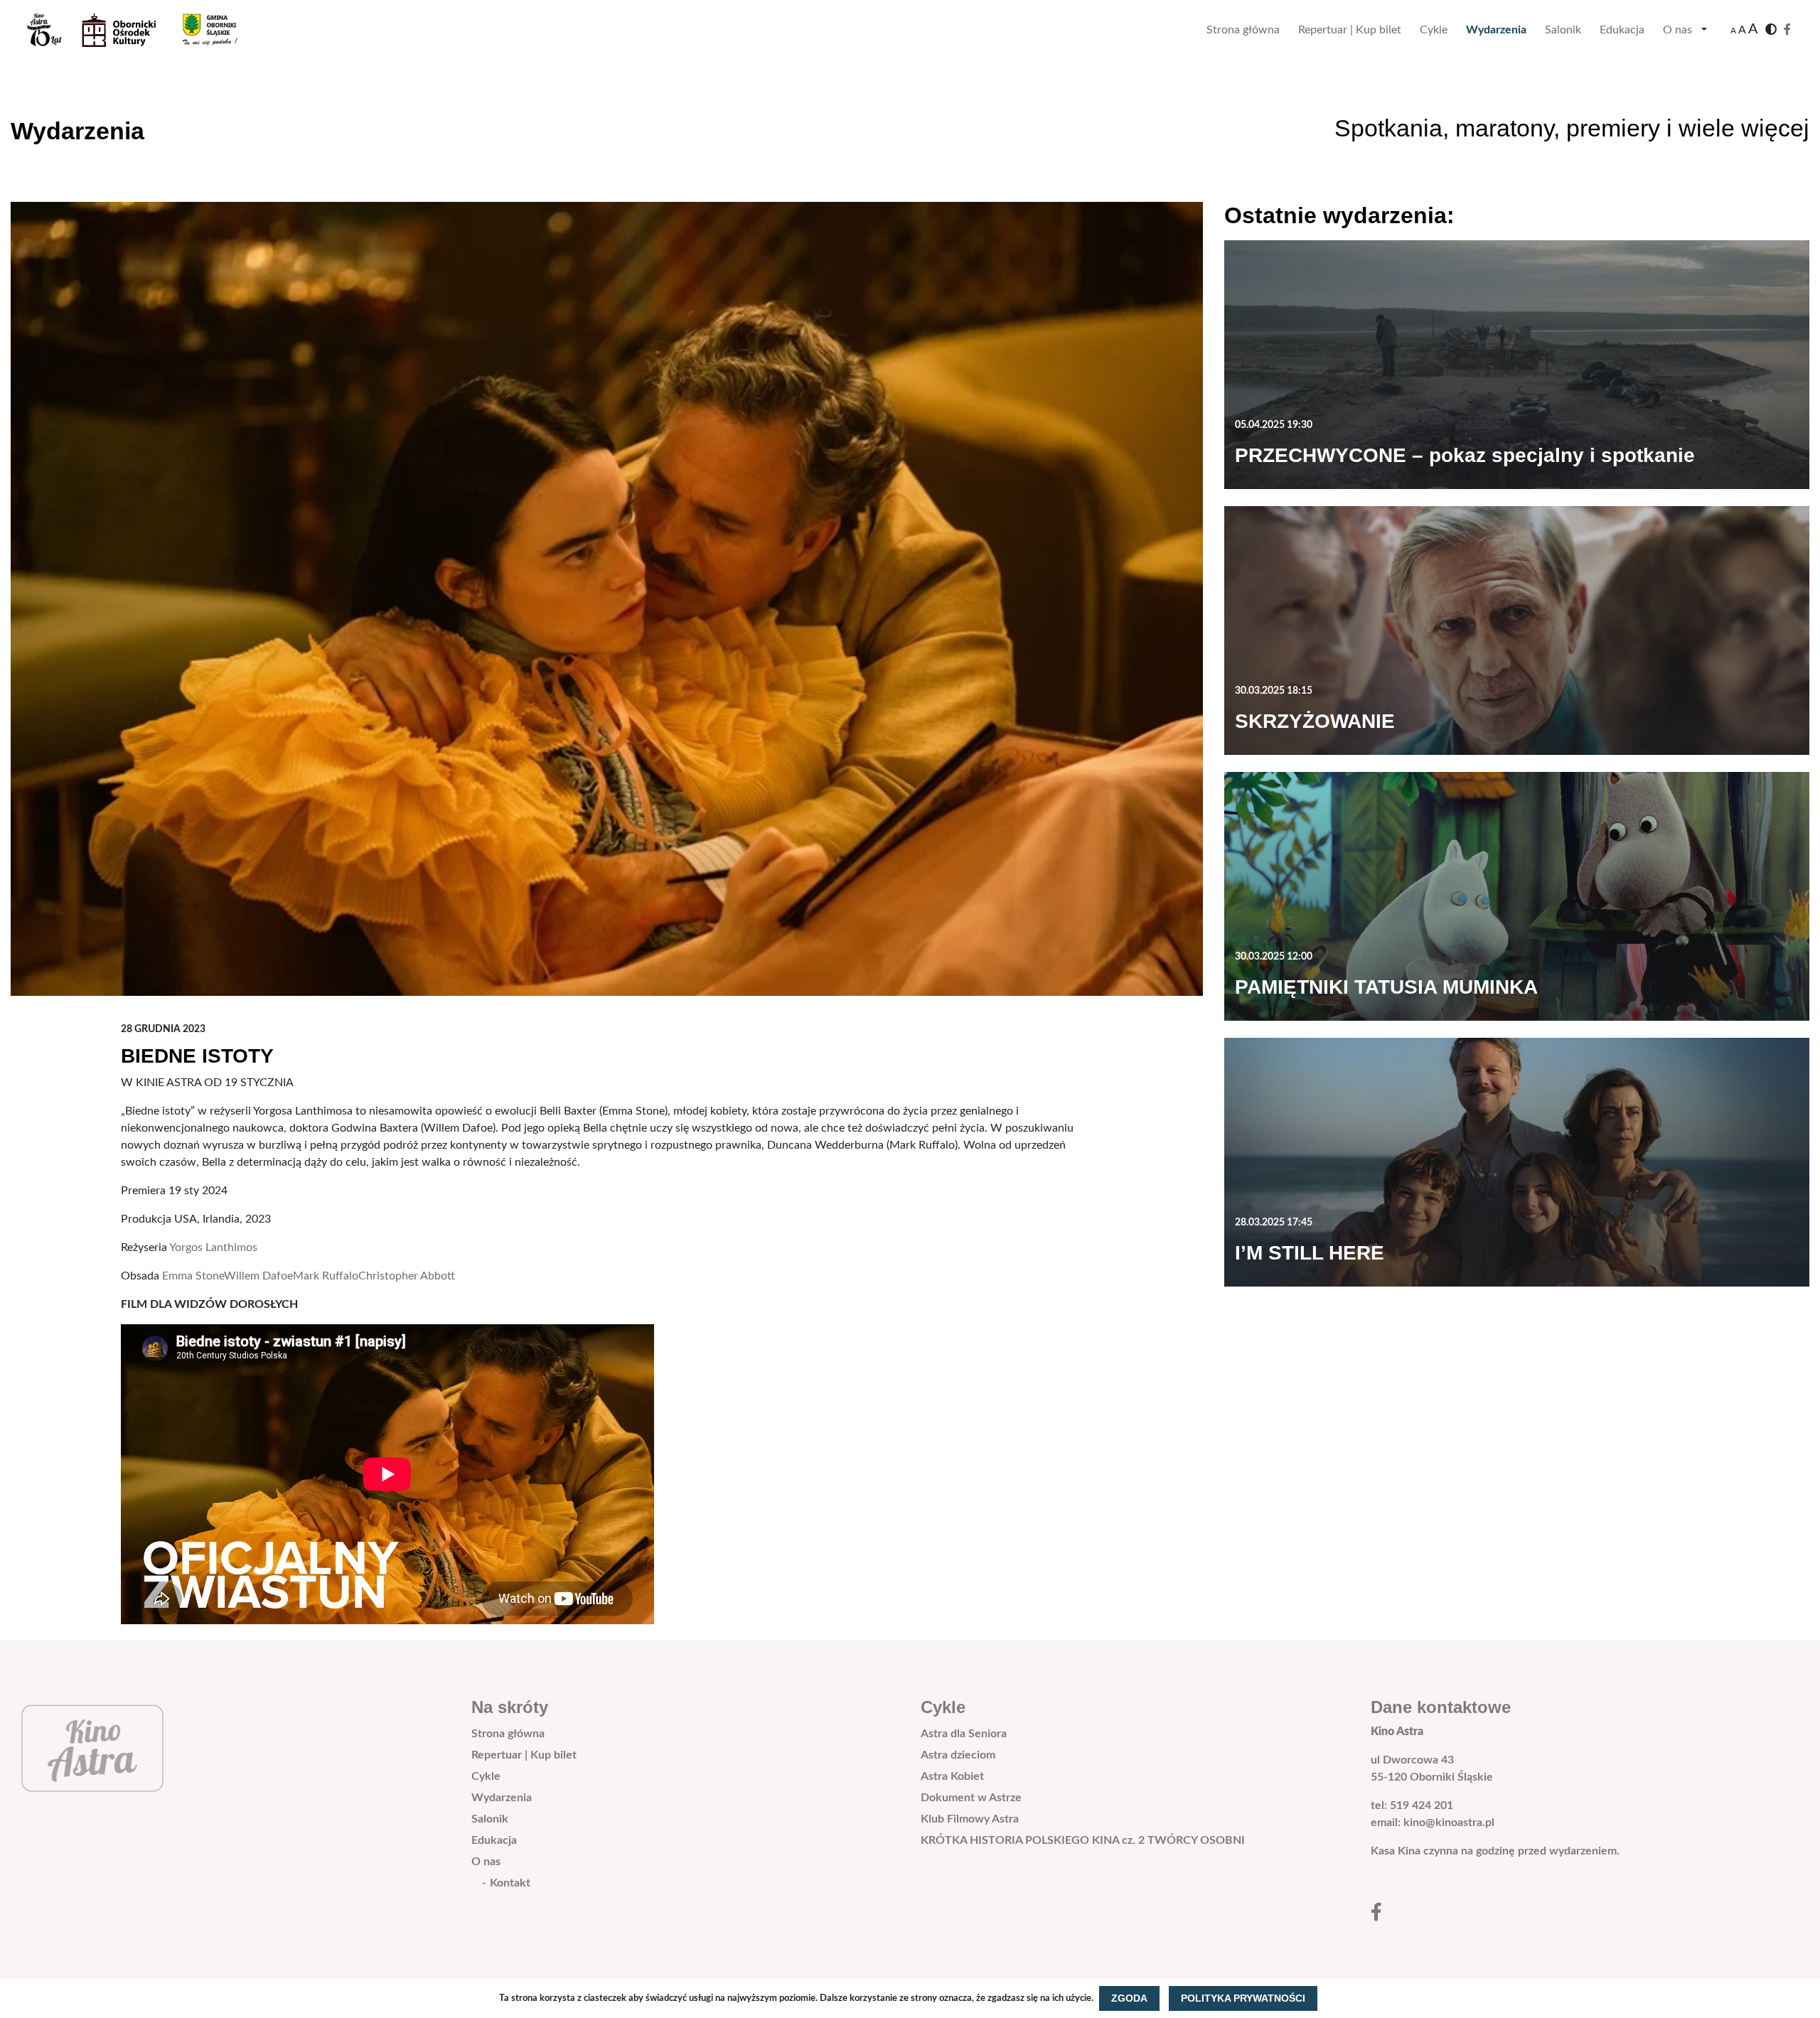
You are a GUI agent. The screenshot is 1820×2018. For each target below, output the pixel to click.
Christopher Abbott (407, 1276)
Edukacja (1622, 30)
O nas (1677, 30)
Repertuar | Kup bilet (1350, 30)
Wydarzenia (1496, 30)
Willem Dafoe (258, 1276)
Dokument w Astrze (971, 1798)
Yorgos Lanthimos (213, 1247)
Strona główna (1243, 30)
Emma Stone (193, 1276)
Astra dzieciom (958, 1755)
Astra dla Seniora (964, 1734)
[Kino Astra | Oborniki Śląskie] (143, 30)
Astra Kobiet (952, 1776)
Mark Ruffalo (326, 1276)
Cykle (1434, 30)
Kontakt (510, 1883)
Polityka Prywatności (1243, 1998)
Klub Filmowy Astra (970, 1819)
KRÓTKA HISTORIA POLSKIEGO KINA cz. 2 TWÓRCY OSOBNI (1083, 1840)
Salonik (1563, 30)
